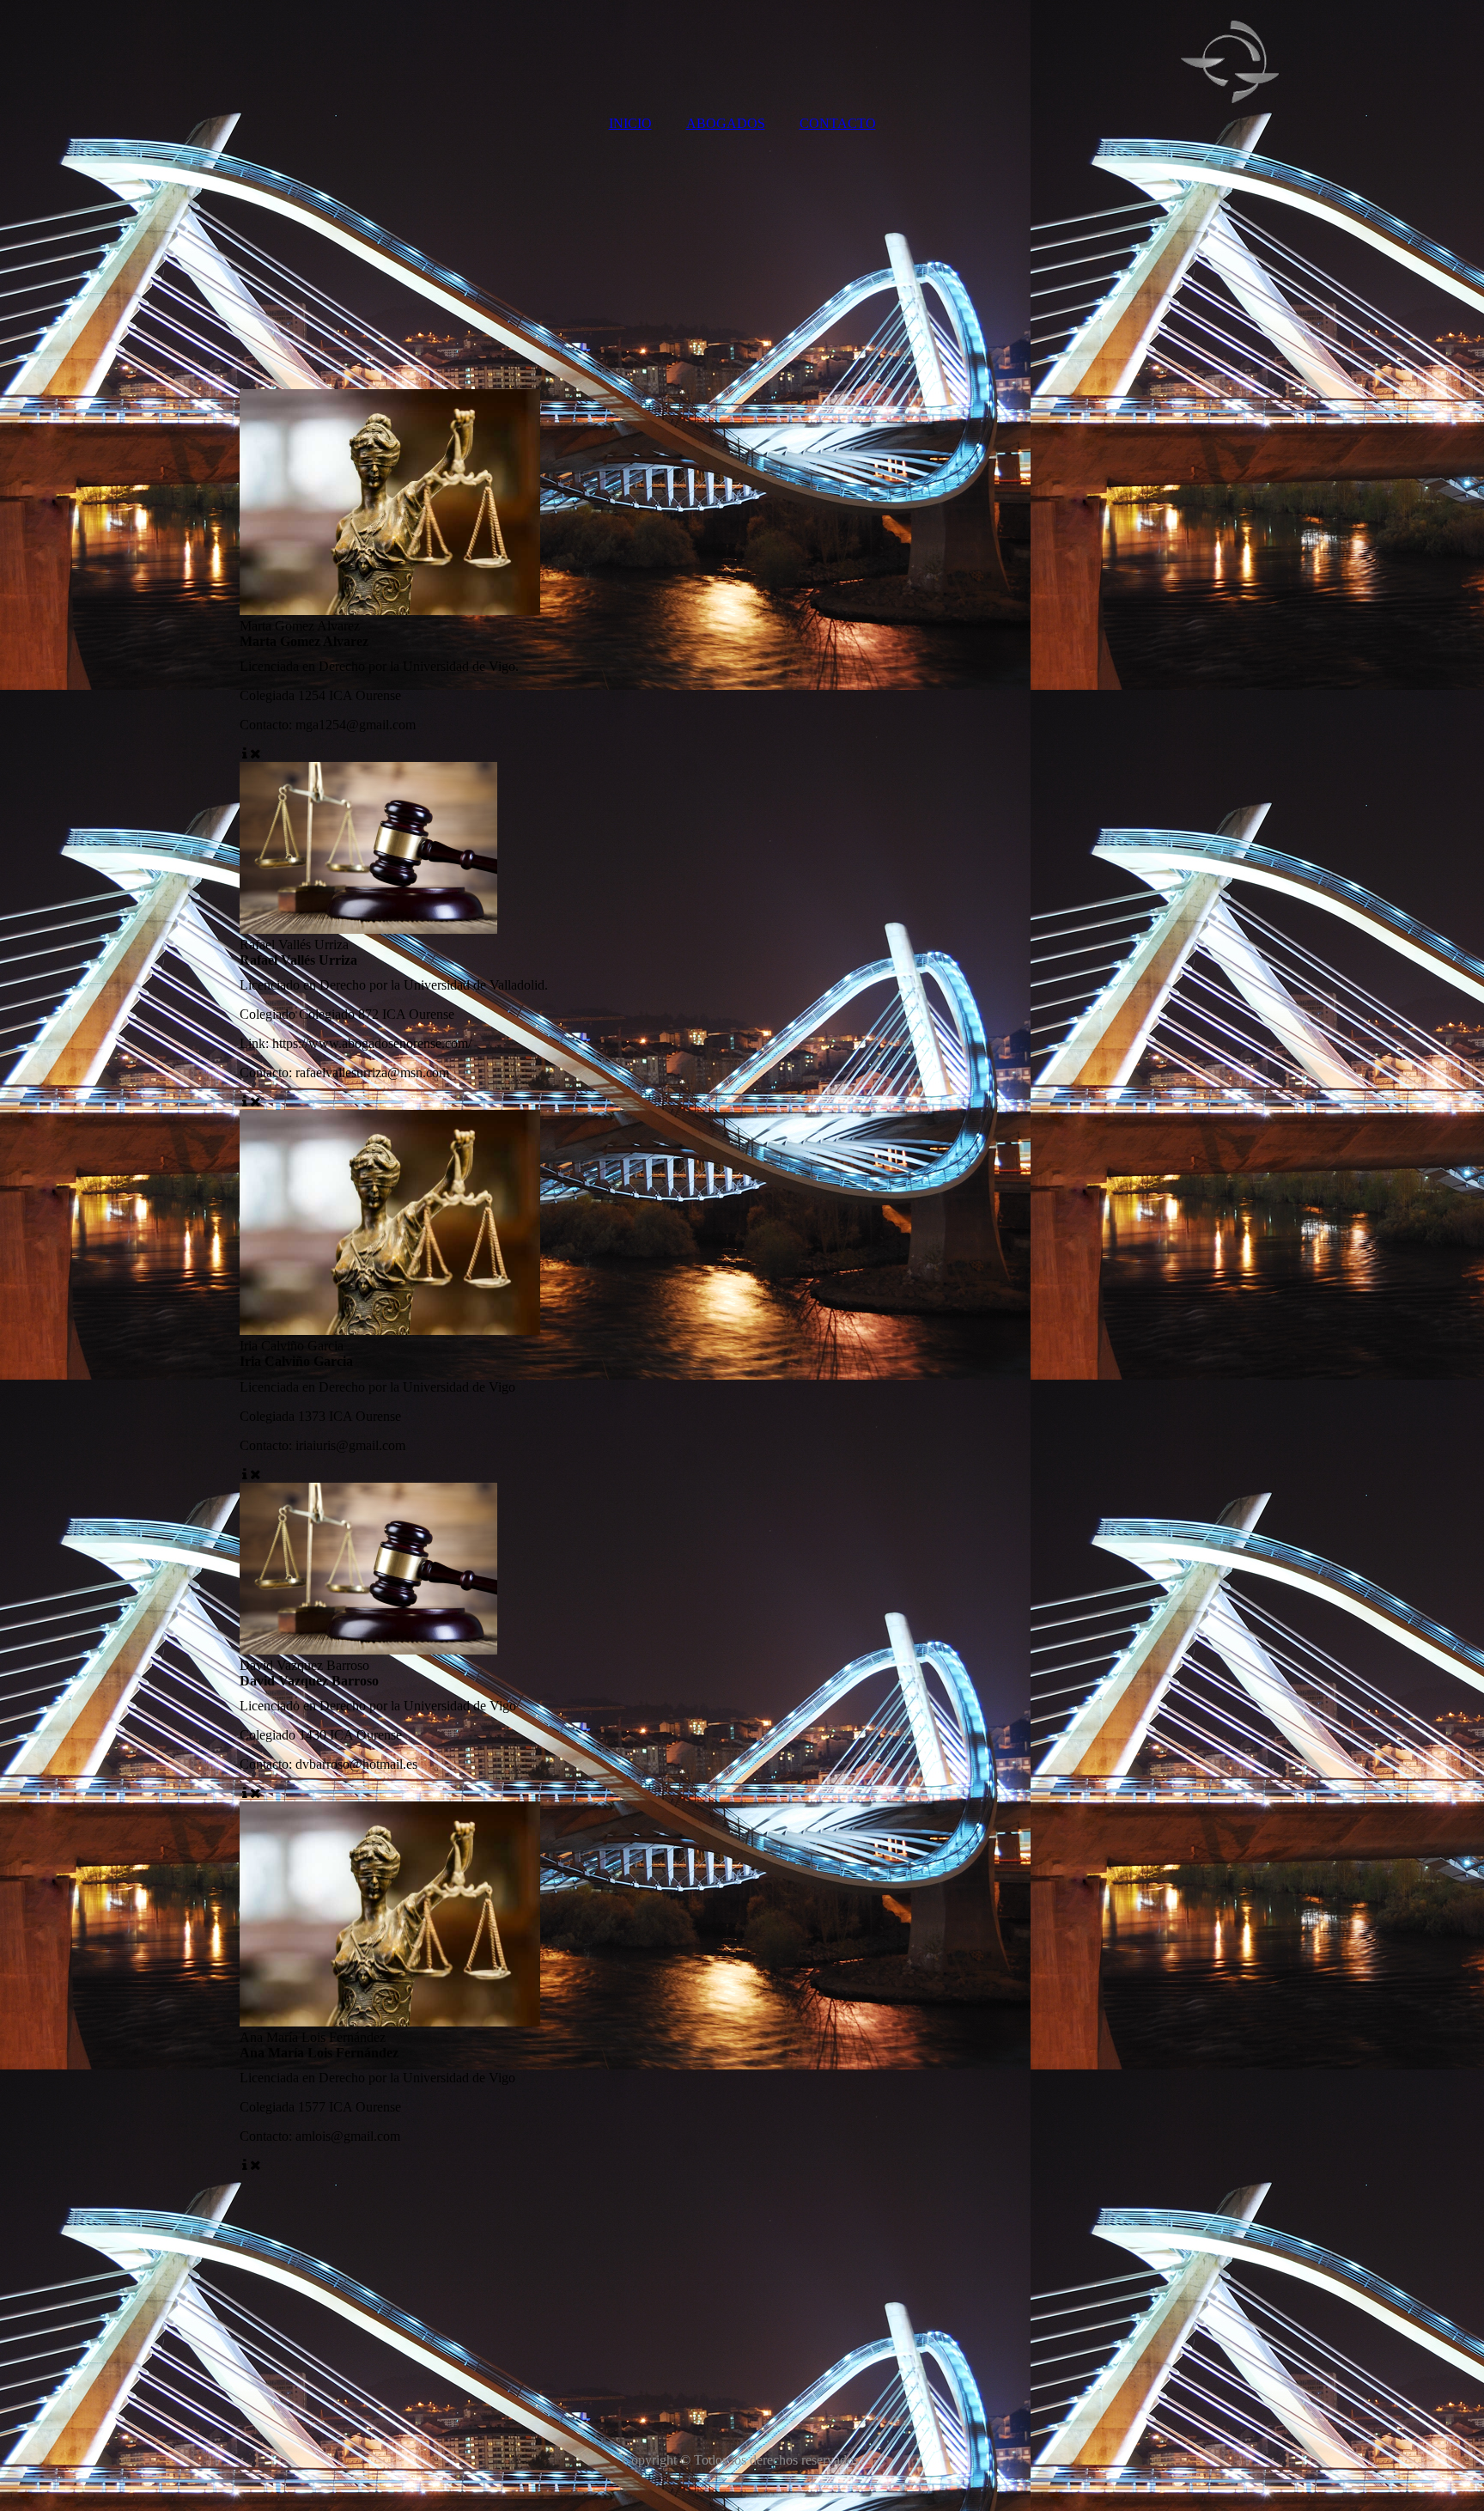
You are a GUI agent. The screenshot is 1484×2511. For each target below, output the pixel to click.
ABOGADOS (726, 123)
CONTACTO (838, 123)
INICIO (630, 123)
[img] (742, 52)
